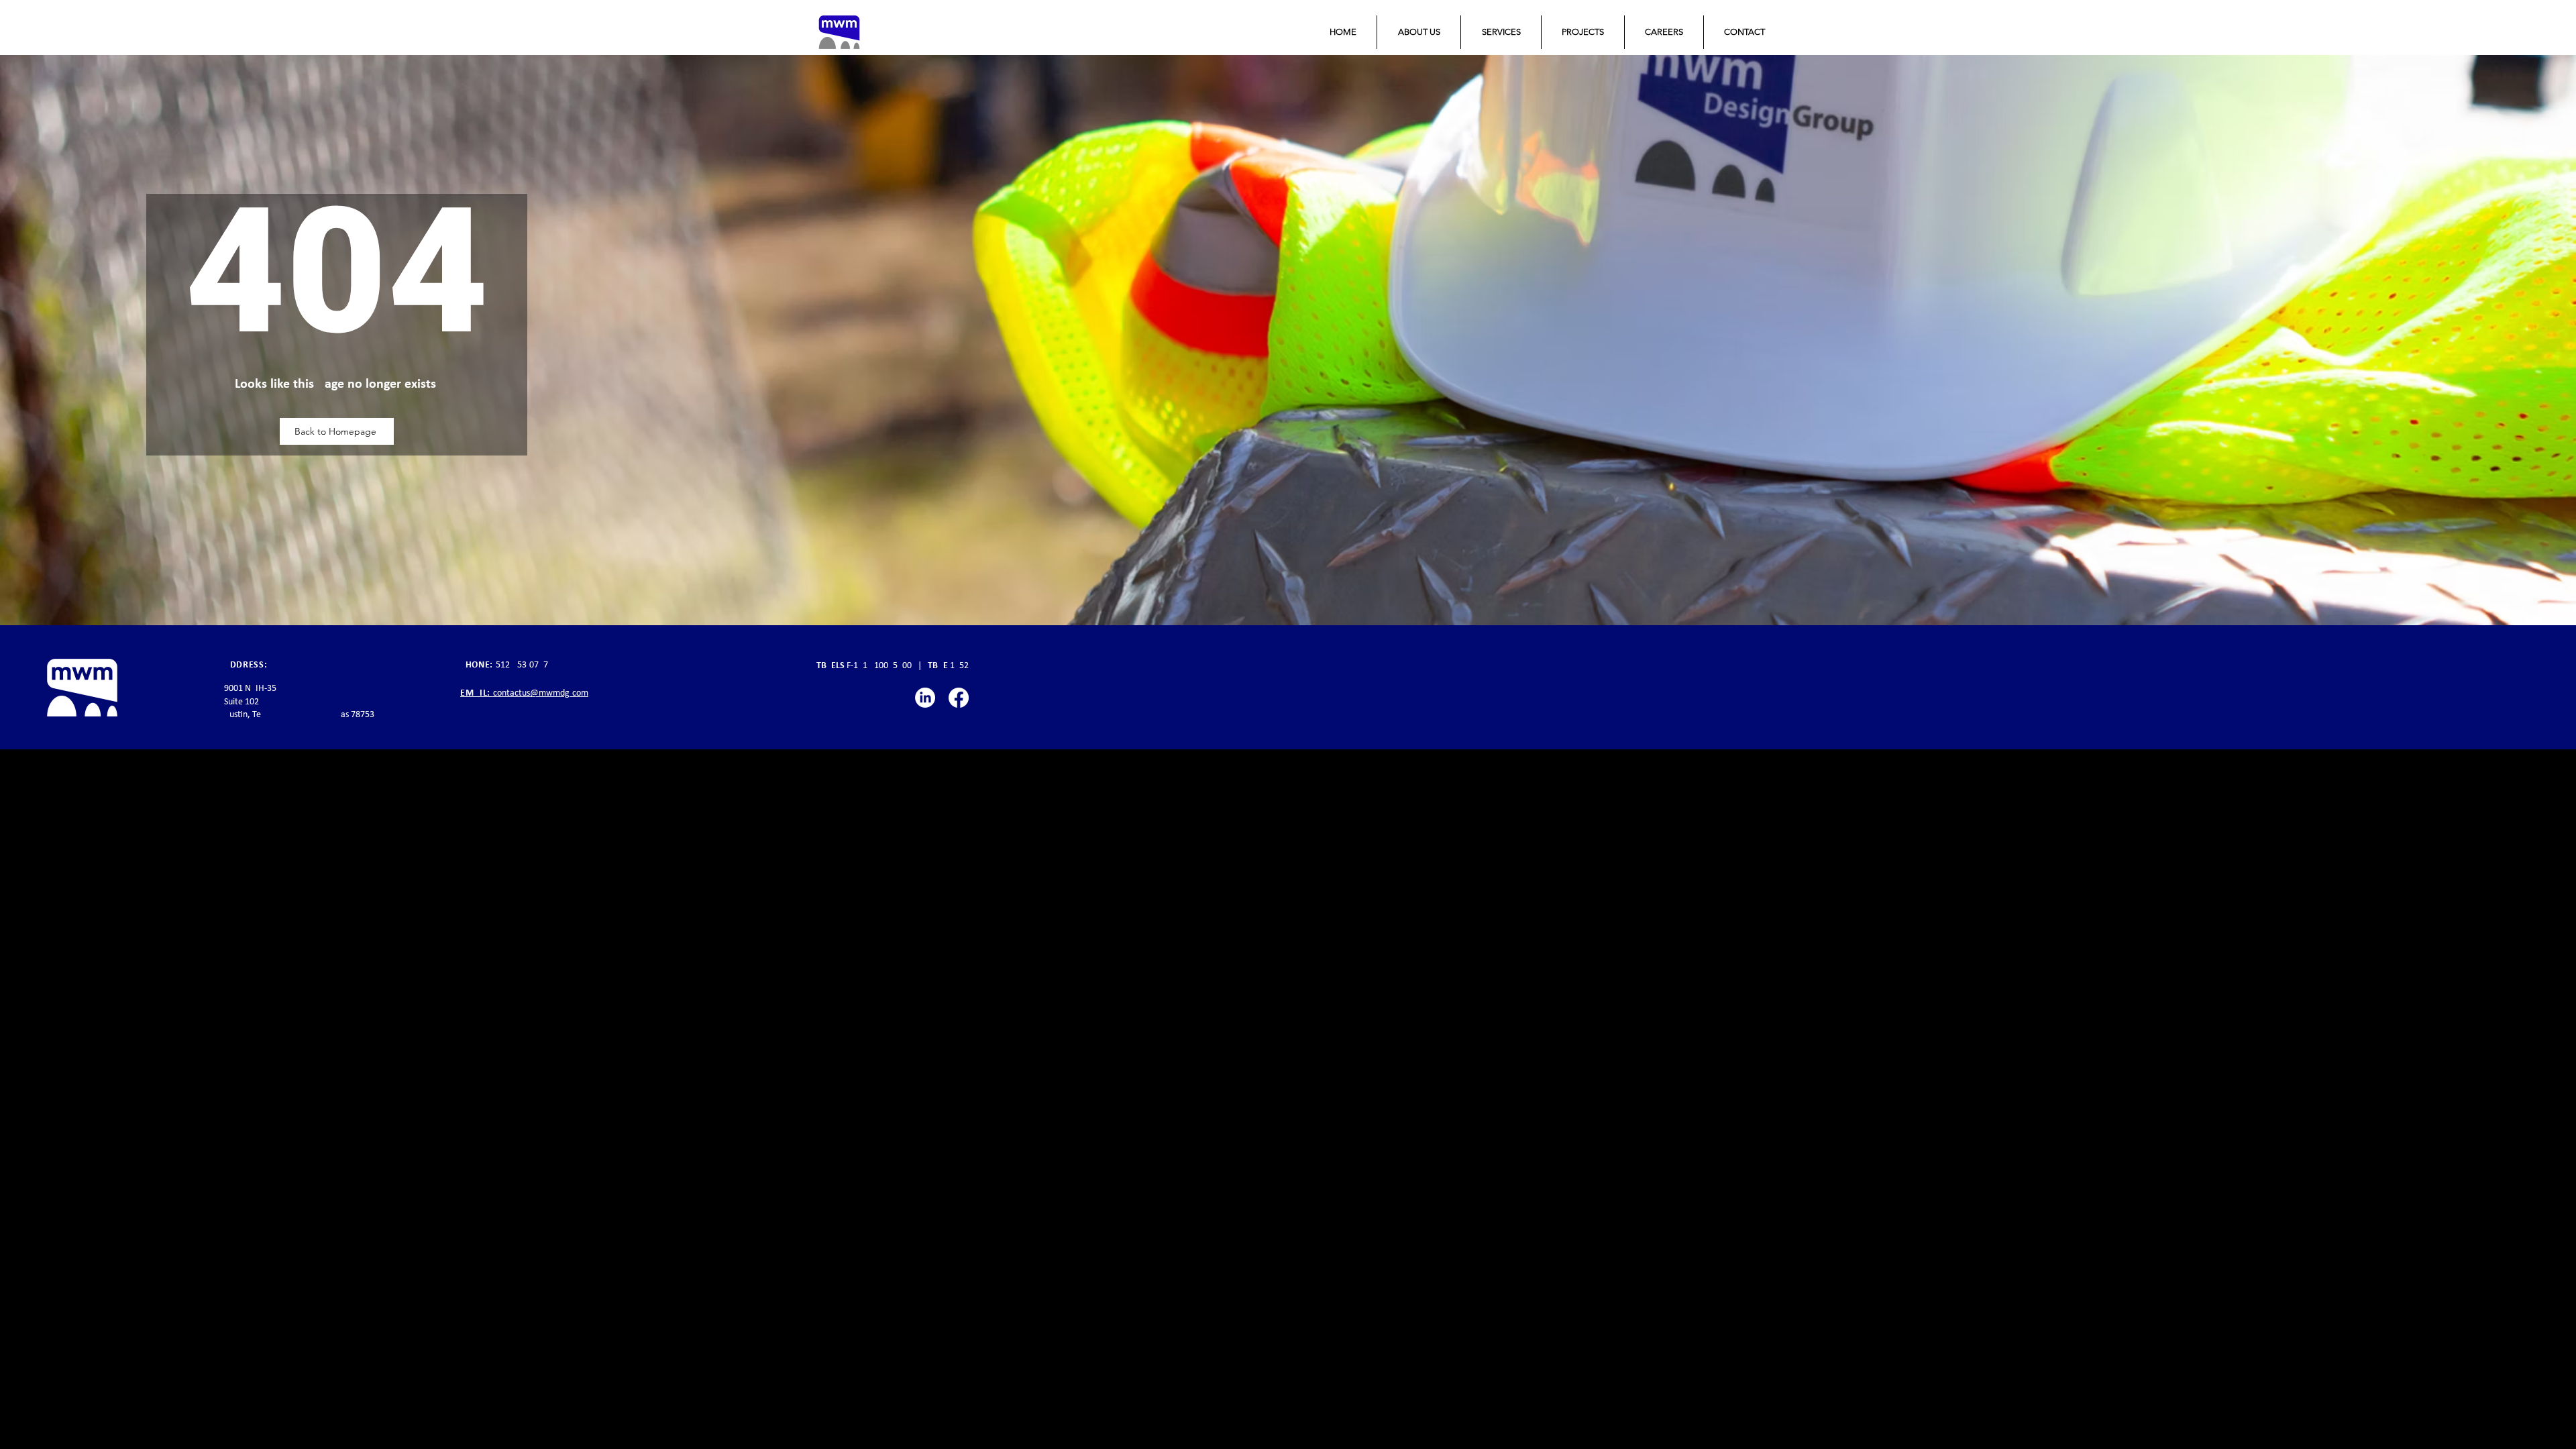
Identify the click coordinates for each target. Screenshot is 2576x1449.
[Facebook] (959, 698)
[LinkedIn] (925, 698)
